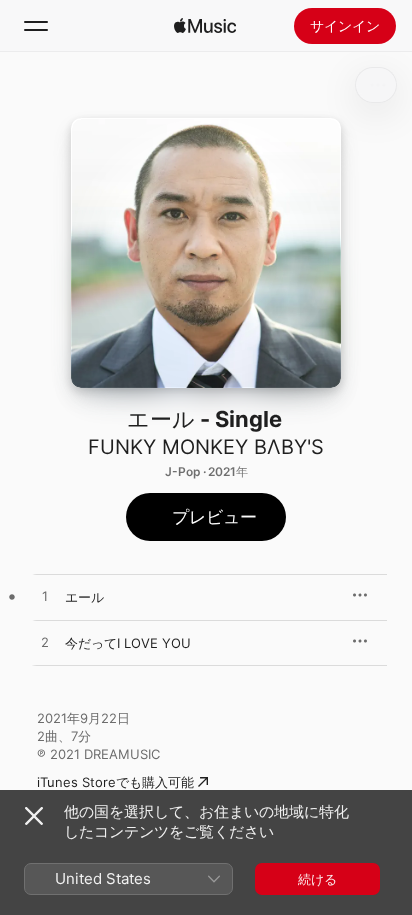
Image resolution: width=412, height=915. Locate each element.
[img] (205, 26)
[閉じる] (34, 816)
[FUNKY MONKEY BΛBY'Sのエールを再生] (45, 597)
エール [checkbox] (84, 597)
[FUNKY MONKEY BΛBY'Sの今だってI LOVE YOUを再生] (45, 643)
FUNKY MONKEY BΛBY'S (206, 447)
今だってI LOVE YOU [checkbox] (128, 643)
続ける (317, 879)
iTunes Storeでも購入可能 (115, 782)
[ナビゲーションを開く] (36, 26)
